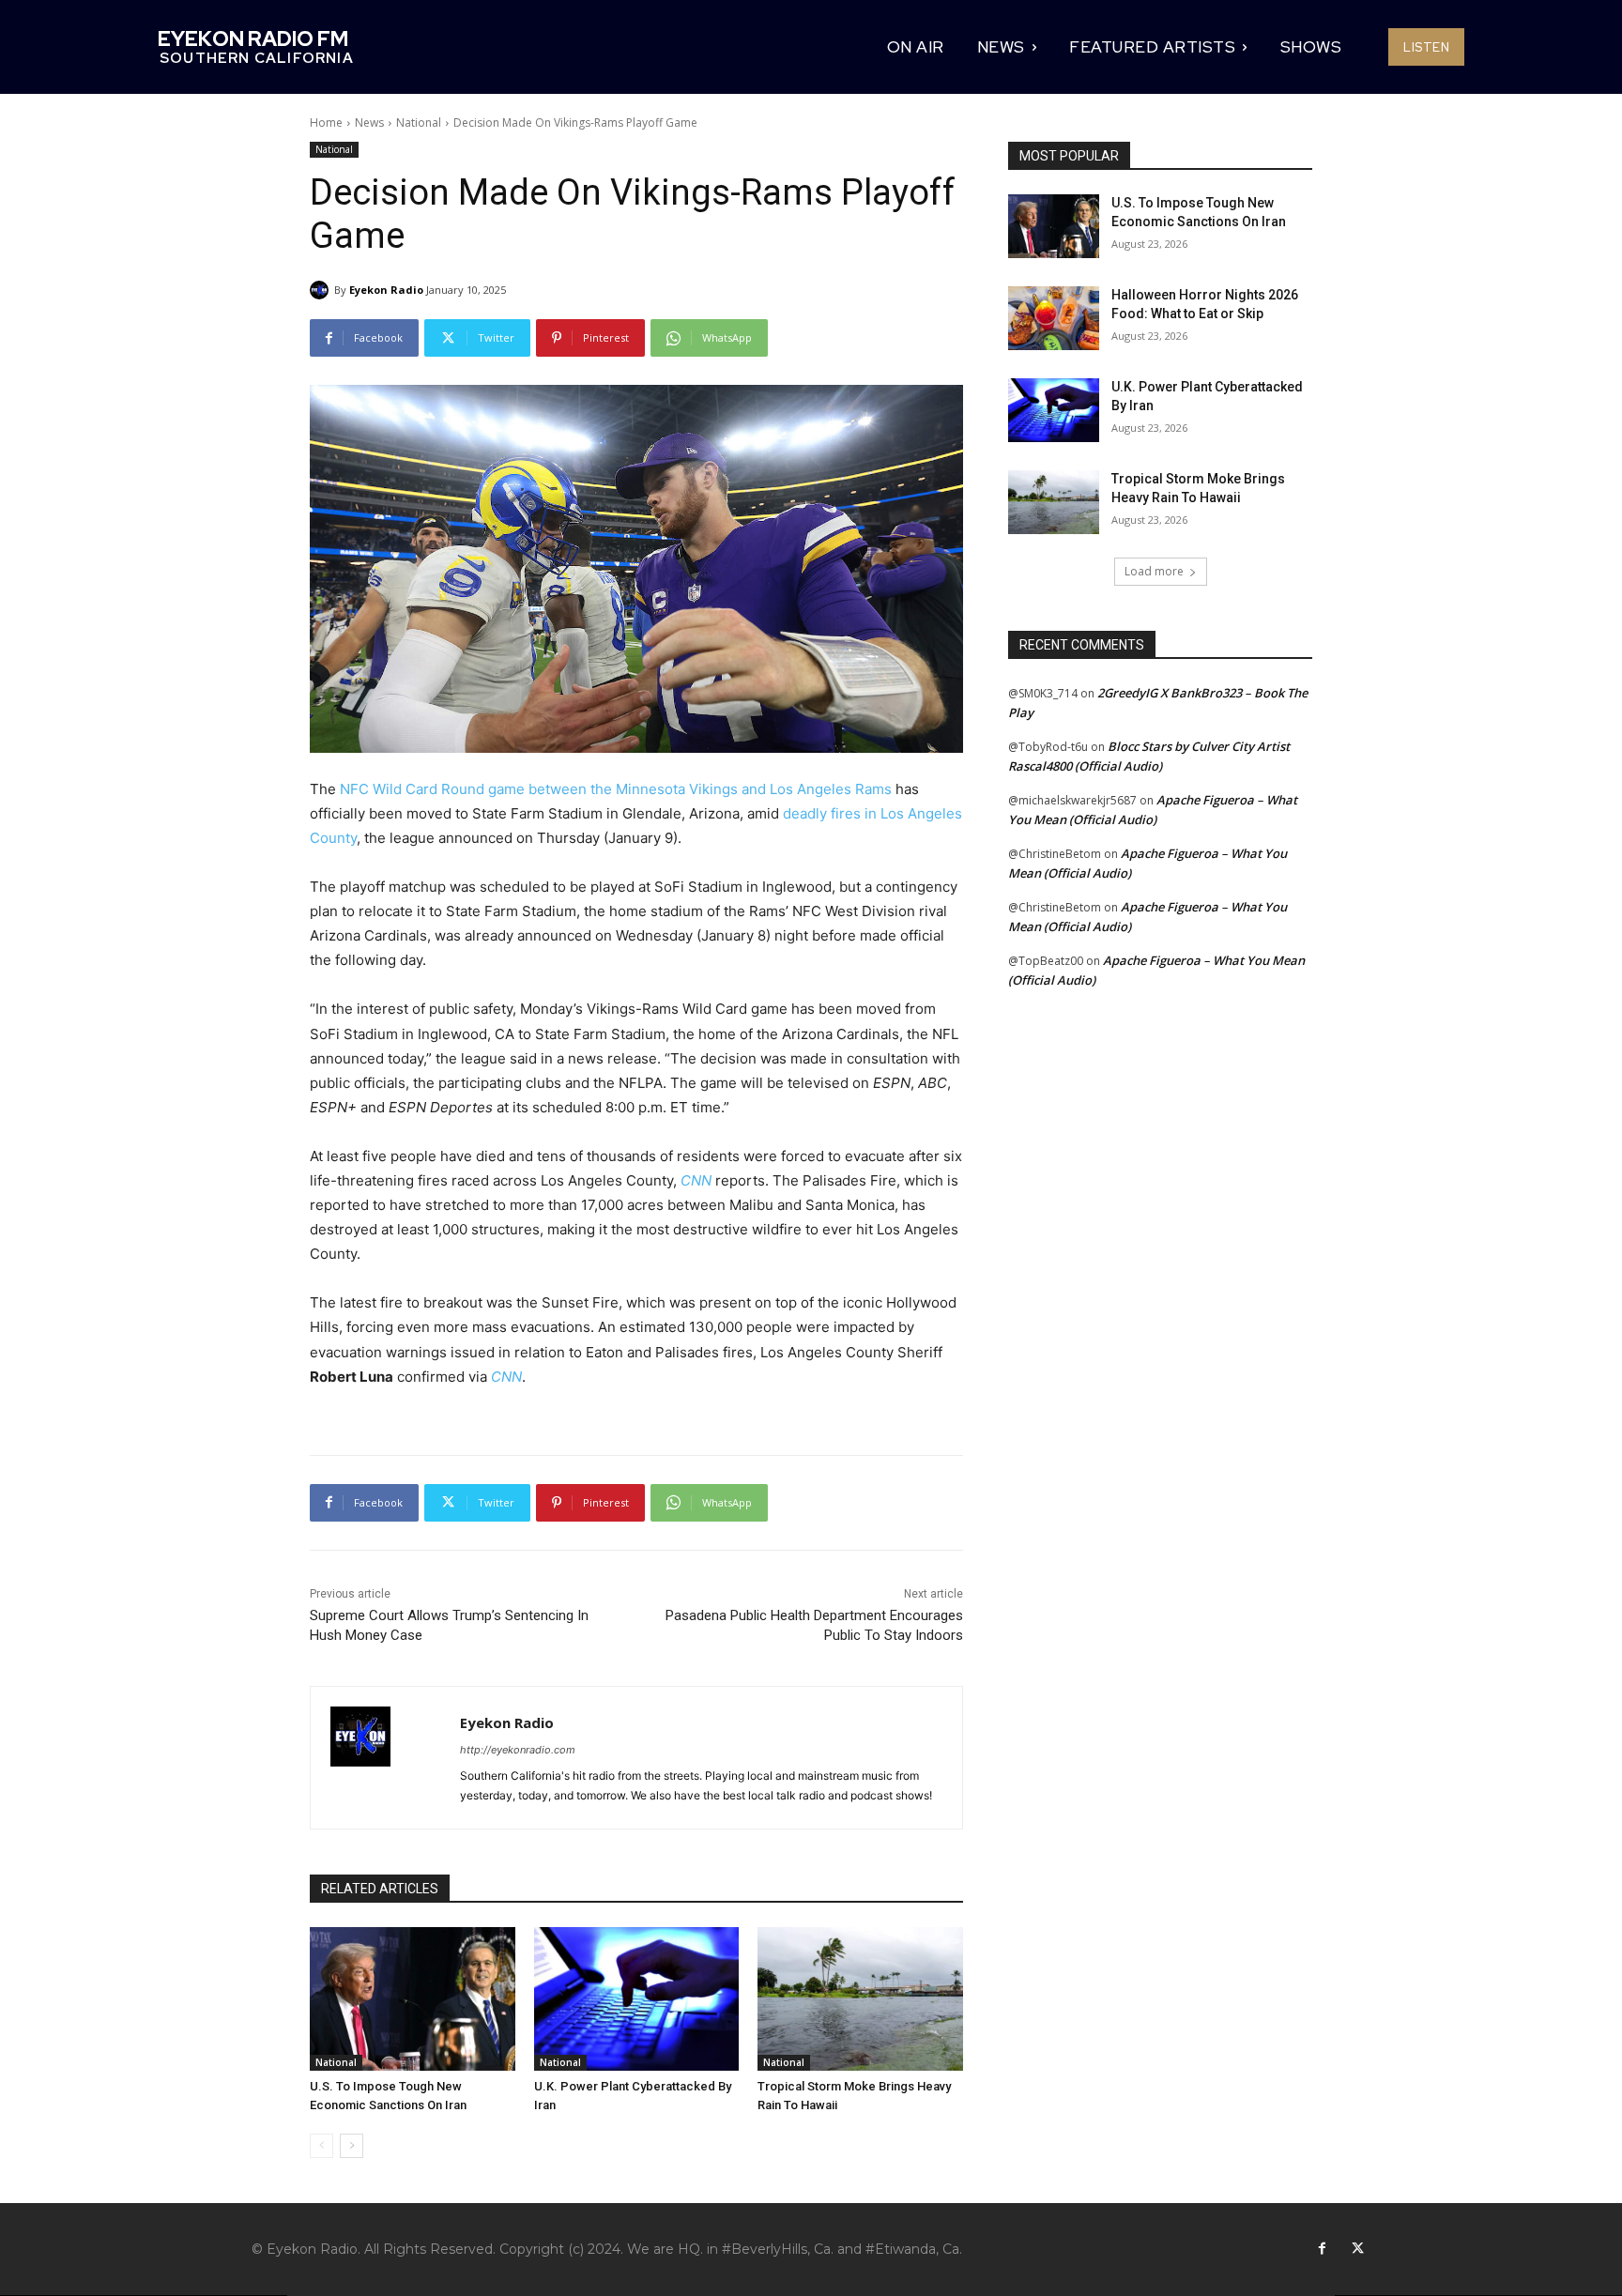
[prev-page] (321, 2146)
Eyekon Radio (386, 290)
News (369, 122)
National (419, 122)
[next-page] (352, 2146)
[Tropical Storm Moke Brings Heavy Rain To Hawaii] (860, 1999)
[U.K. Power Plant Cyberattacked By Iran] (637, 1999)
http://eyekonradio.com (518, 1750)
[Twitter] (1357, 2249)
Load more (1154, 571)
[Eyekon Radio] (322, 290)
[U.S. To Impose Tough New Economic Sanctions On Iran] (413, 1999)
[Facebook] (1322, 2249)
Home (326, 122)
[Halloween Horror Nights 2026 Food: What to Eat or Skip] (1054, 318)
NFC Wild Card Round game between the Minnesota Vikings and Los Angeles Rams (616, 789)
